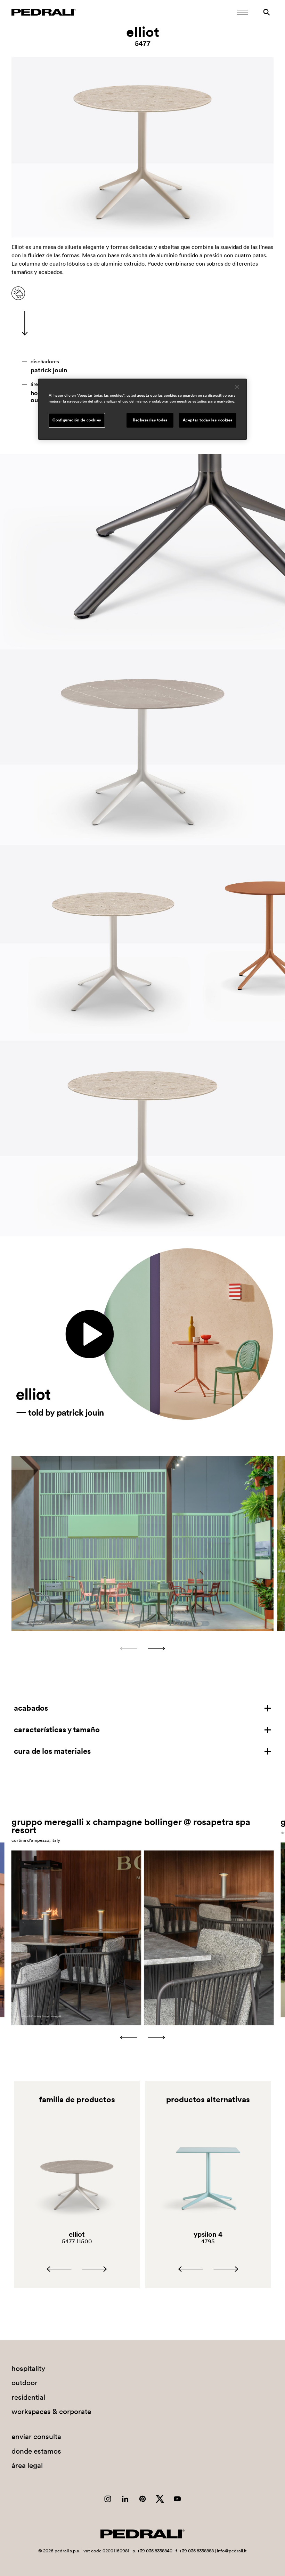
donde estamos (36, 2451)
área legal (27, 2465)
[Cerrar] (237, 387)
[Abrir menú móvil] (242, 12)
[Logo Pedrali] (44, 12)
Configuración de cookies (77, 420)
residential (28, 2397)
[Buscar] (267, 12)
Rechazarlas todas (150, 420)
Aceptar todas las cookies (208, 420)
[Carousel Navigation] (142, 1649)
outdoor (25, 2383)
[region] (142, 409)
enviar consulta (36, 2436)
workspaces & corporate (51, 2411)
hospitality (28, 2368)
